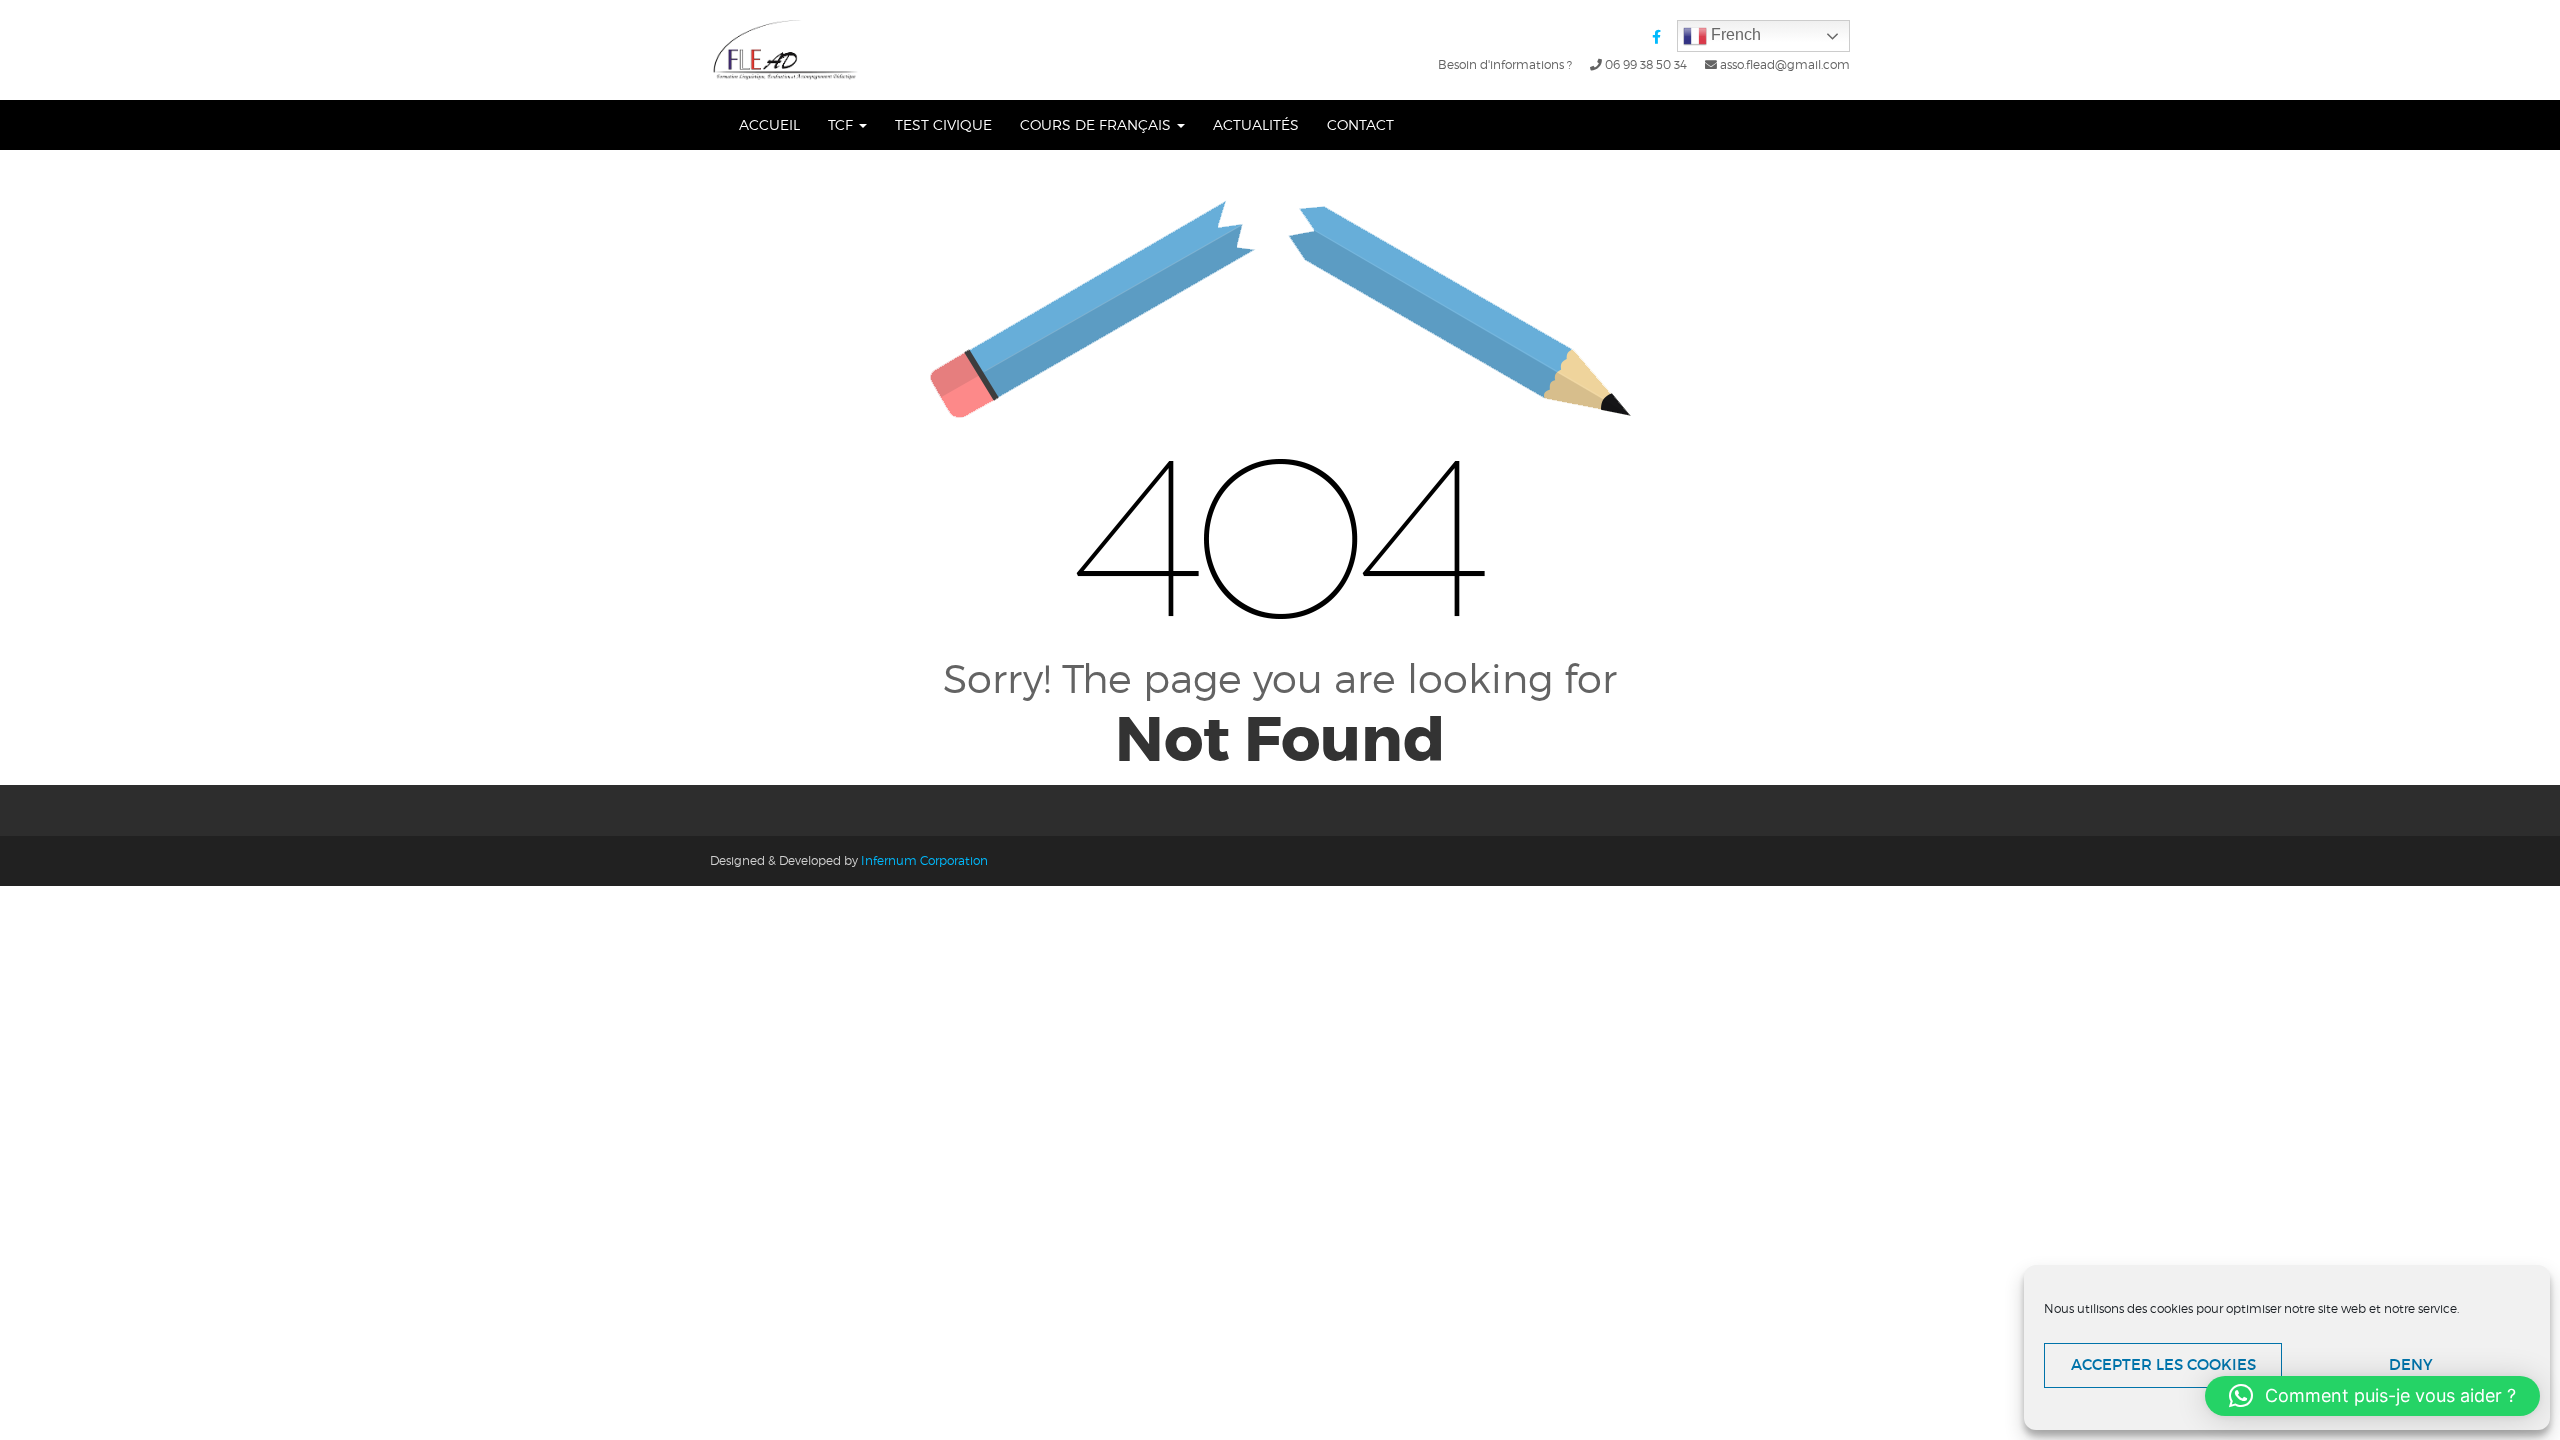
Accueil (769, 124)
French (1734, 34)
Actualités (1256, 124)
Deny (2411, 1364)
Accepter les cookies (2163, 1364)
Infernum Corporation (924, 860)
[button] (2372, 1396)
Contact (1360, 124)
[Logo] (786, 50)
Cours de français (1097, 124)
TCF (842, 124)
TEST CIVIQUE (943, 124)
